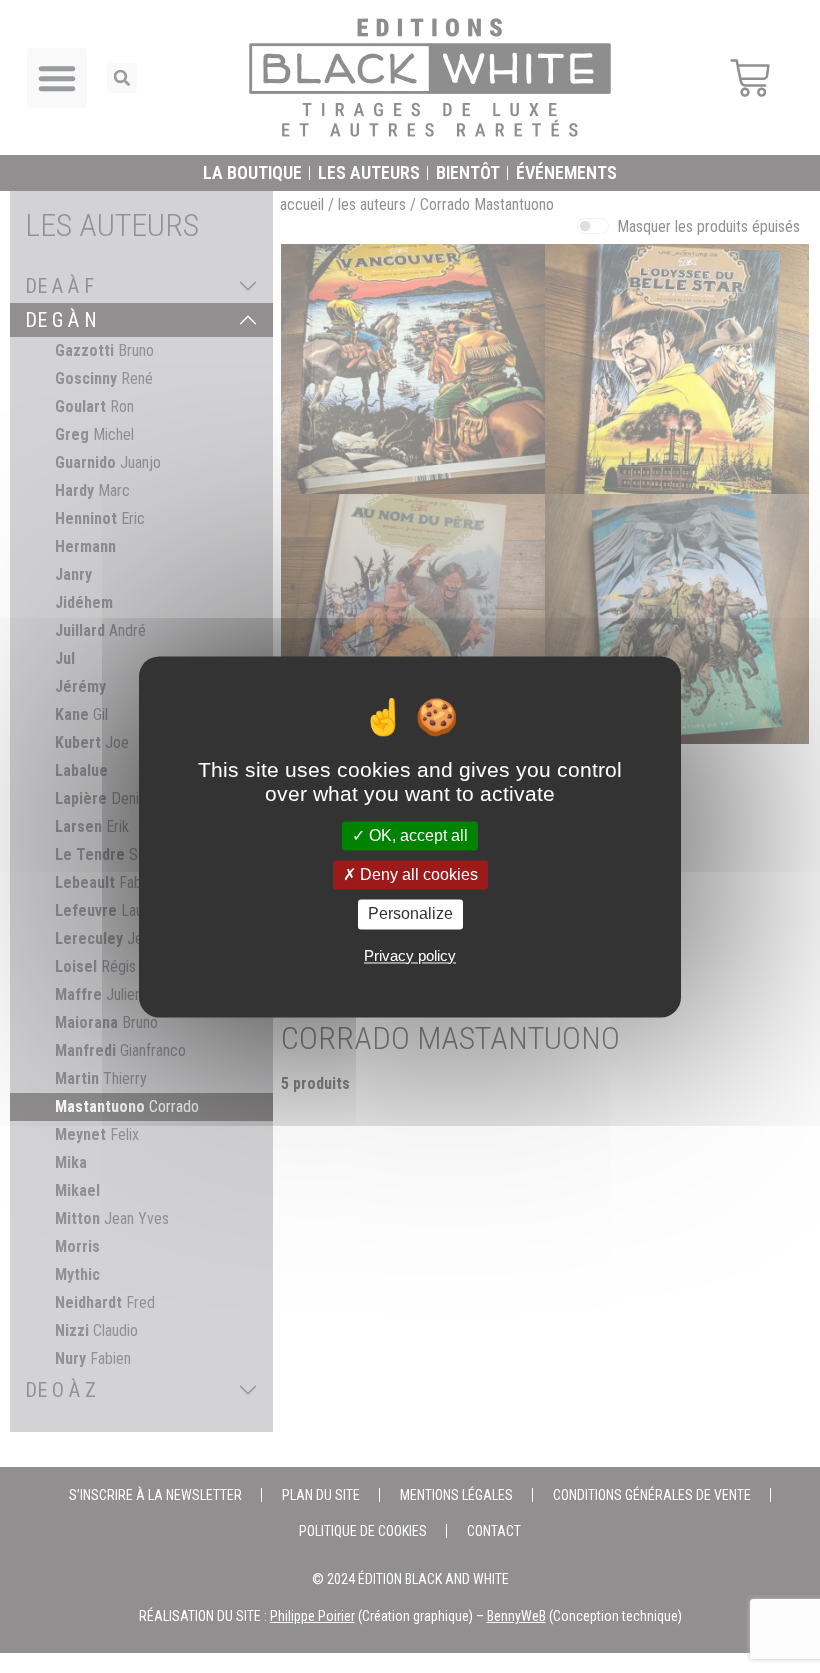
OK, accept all (416, 835)
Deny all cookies (417, 875)
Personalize (410, 914)
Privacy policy (410, 955)
